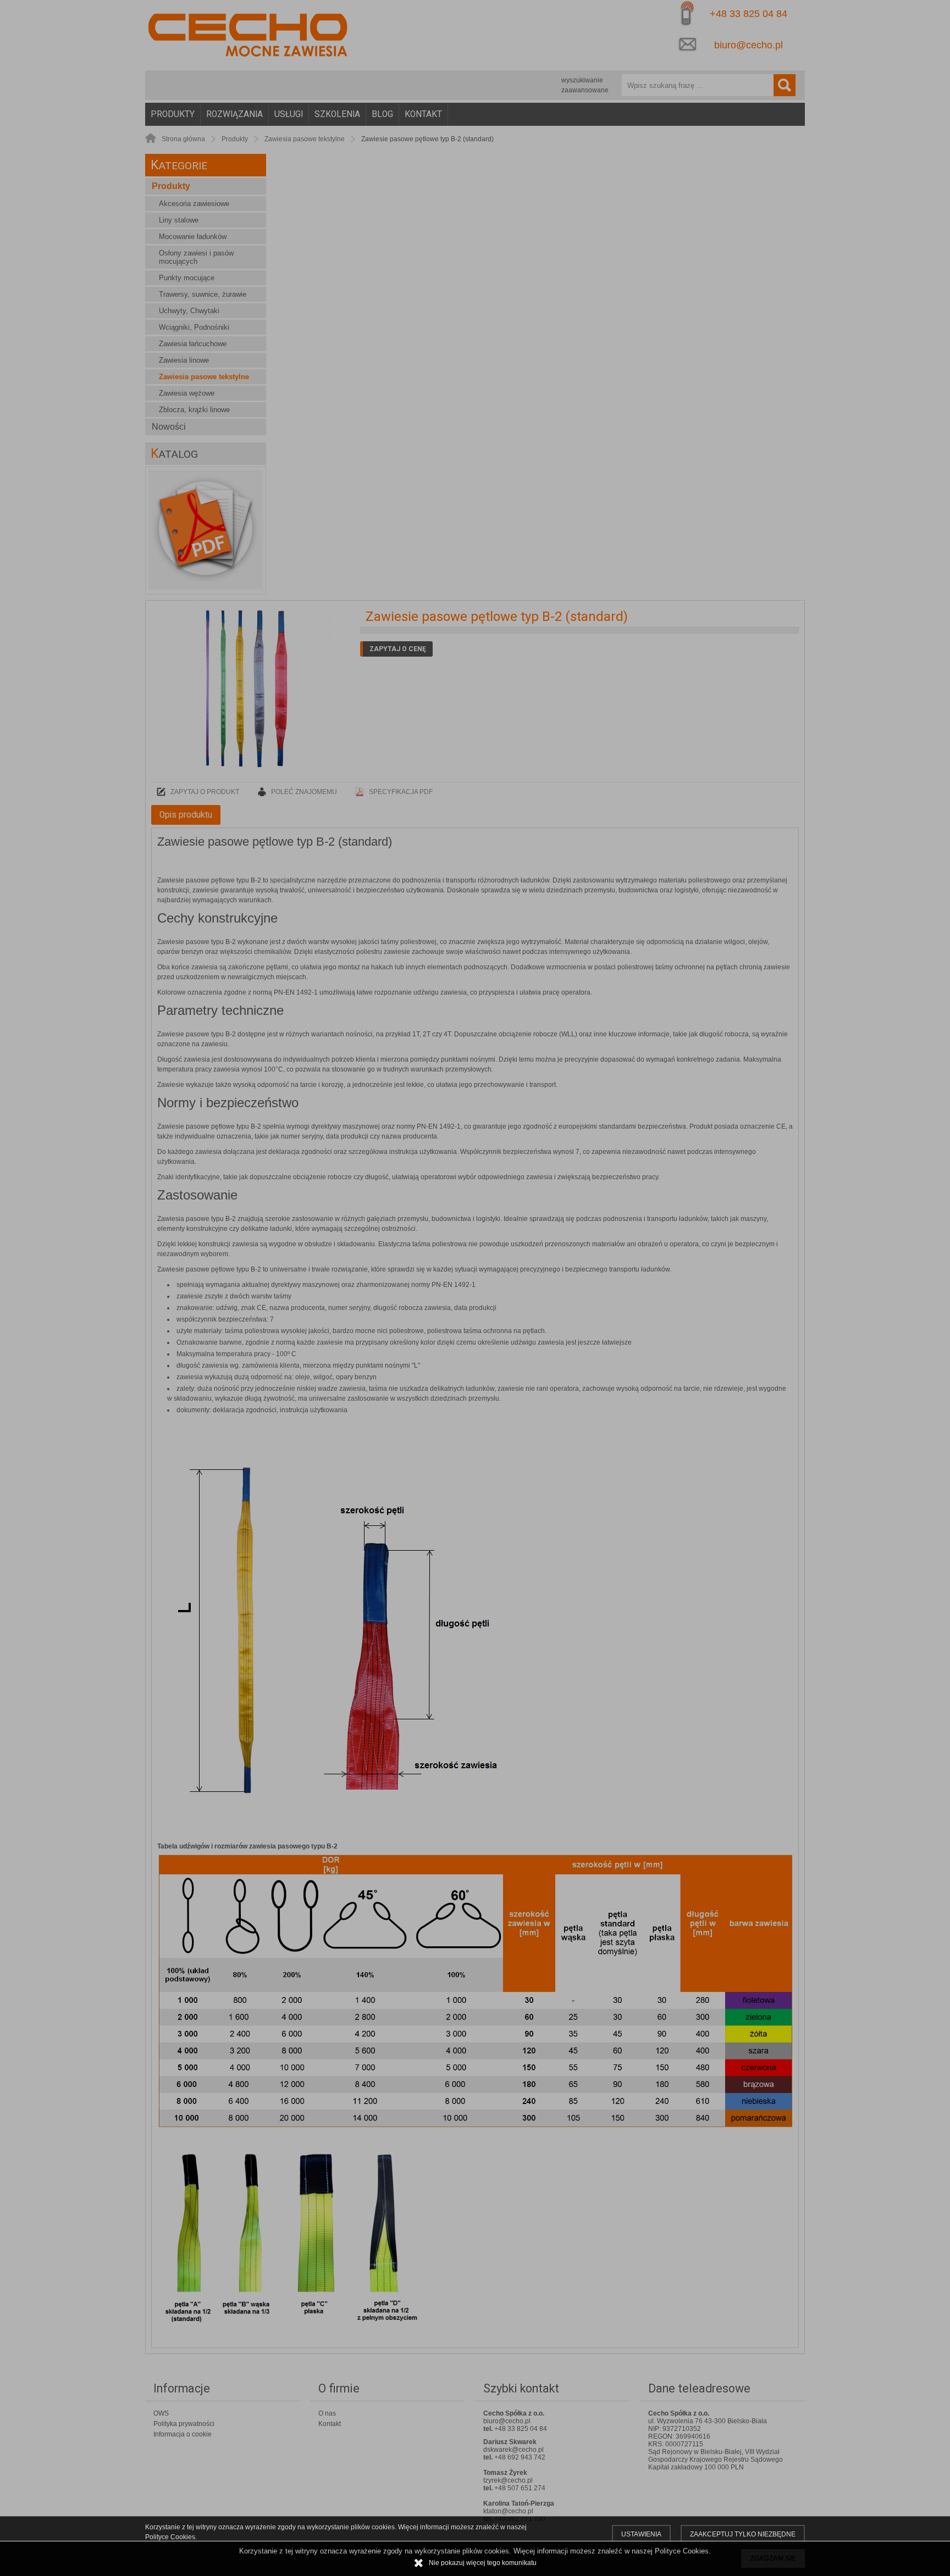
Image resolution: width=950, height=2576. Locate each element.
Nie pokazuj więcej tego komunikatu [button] (483, 2563)
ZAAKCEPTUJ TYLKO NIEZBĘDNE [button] (743, 2534)
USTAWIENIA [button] (641, 2534)
